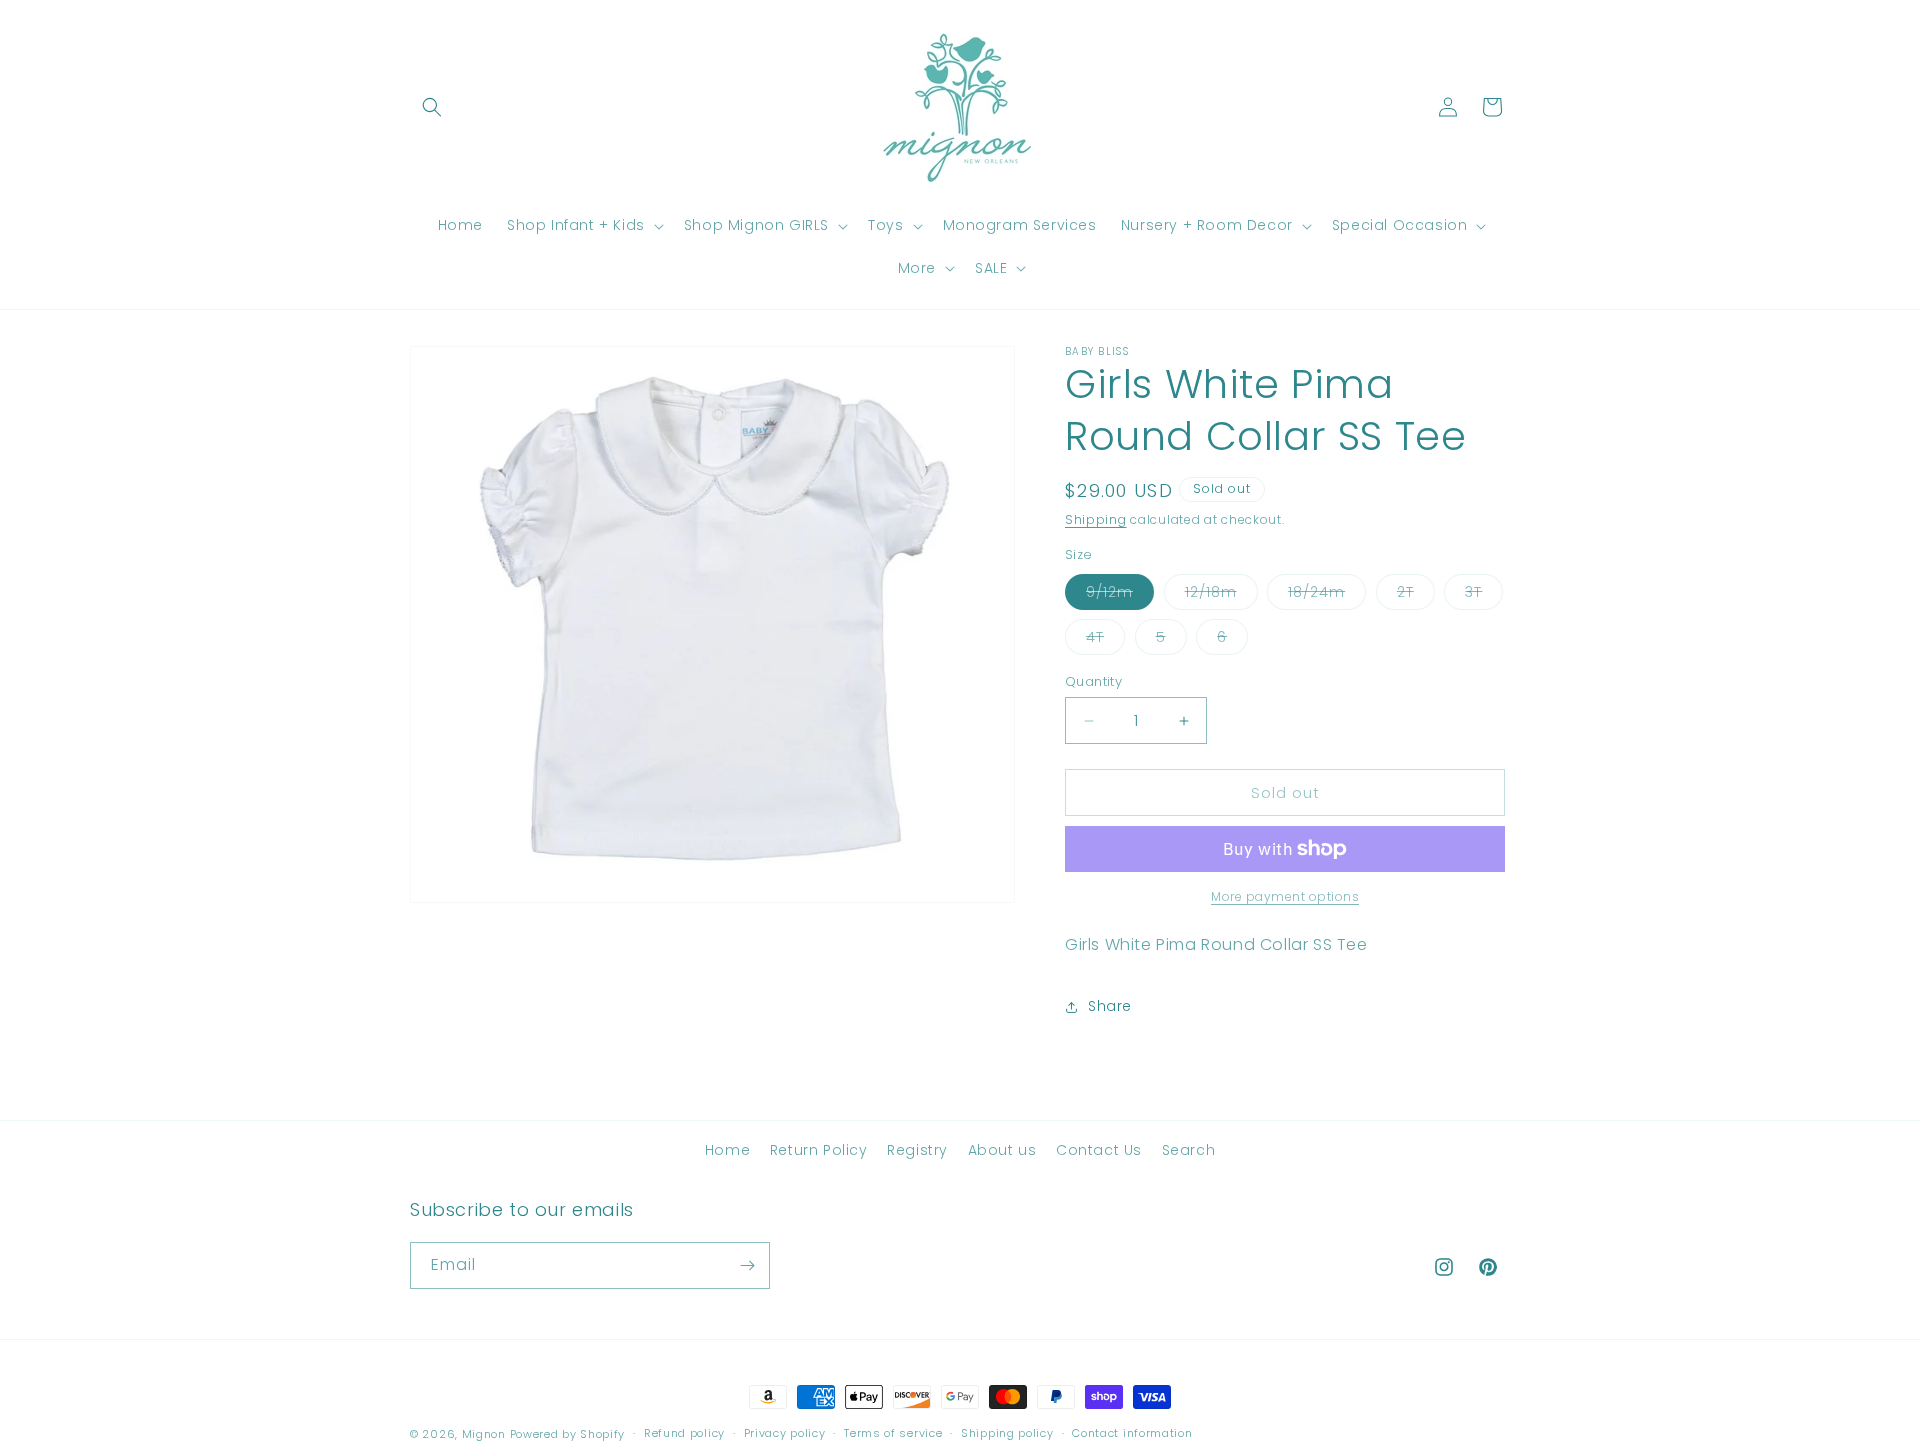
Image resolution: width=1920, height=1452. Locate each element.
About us (1002, 1150)
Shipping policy (1007, 1433)
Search (1189, 1150)
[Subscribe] (747, 1265)
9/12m (1120, 595)
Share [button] (1110, 1006)
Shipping (1096, 519)
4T (1105, 640)
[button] (432, 107)
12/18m (1221, 595)
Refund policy (684, 1433)
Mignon (486, 1434)
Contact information (1132, 1433)
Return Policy (819, 1150)
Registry (917, 1150)
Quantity (1093, 681)
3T (1484, 595)
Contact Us (1099, 1150)
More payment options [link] (1285, 896)
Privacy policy (785, 1433)
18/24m (1327, 595)
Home (727, 1150)
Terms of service (893, 1433)
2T (1416, 595)
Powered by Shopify (568, 1434)
